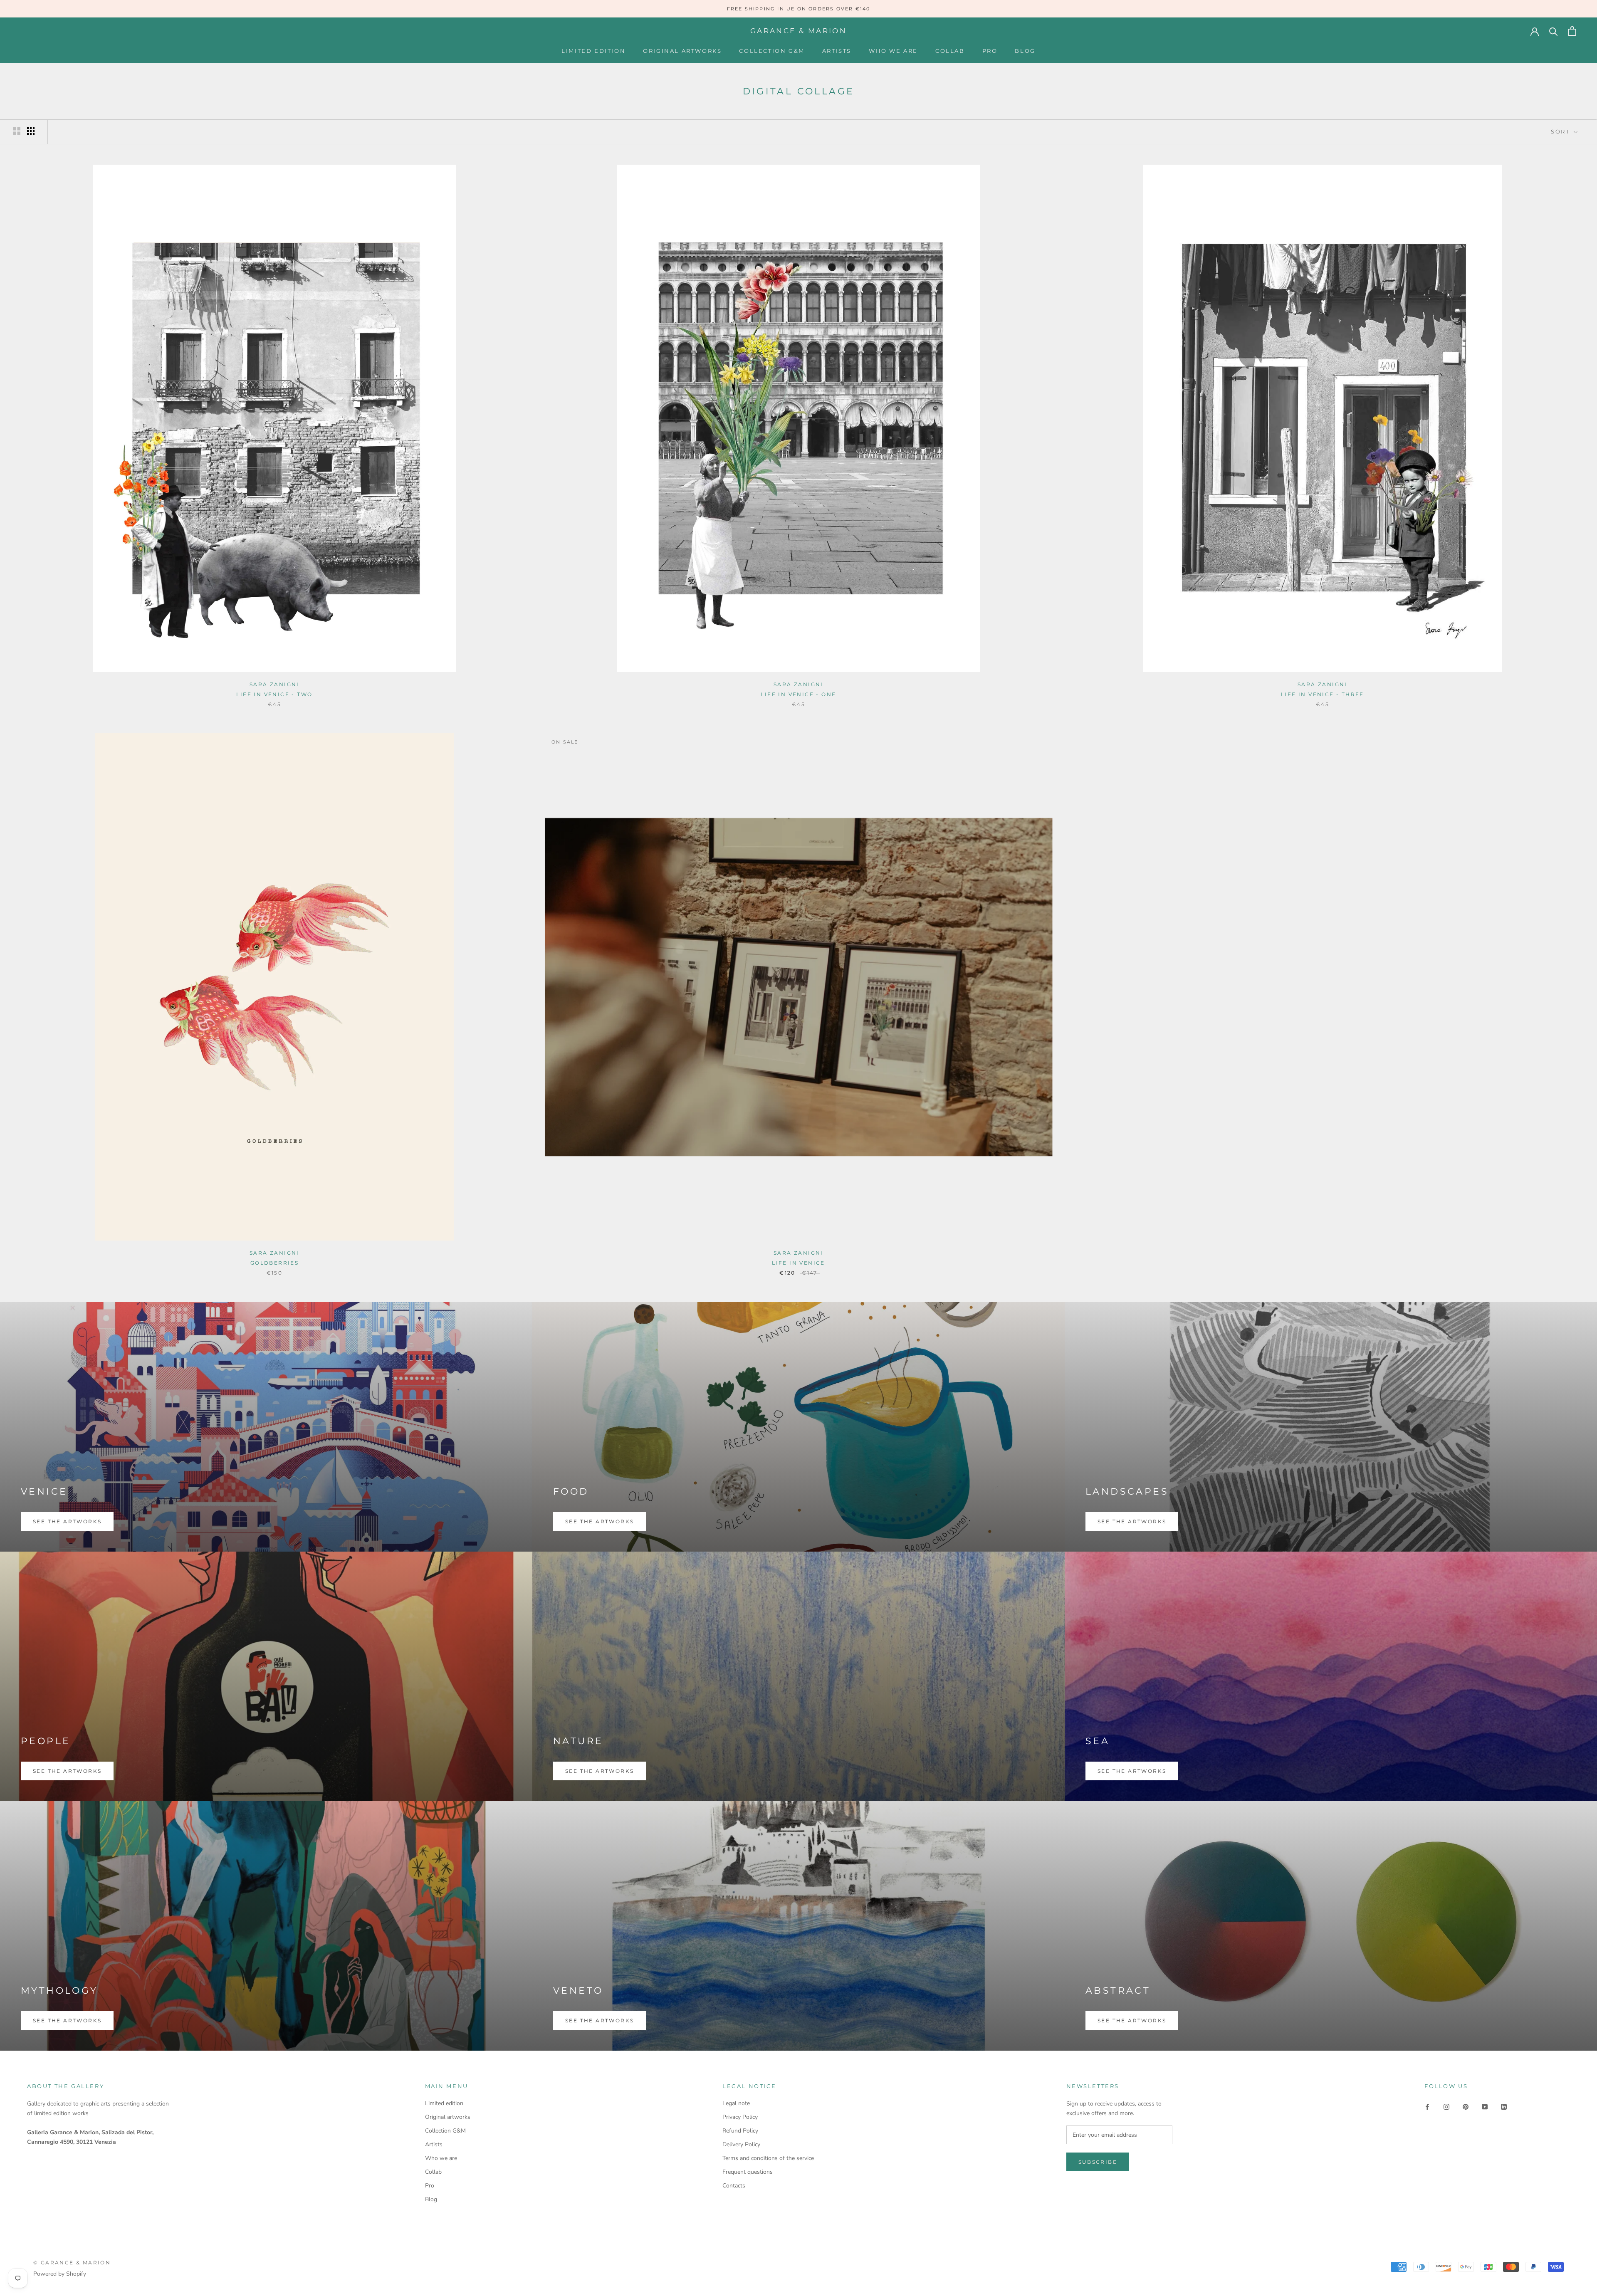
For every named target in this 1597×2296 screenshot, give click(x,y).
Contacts (734, 2186)
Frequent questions (748, 2172)
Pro (990, 51)
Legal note (736, 2103)
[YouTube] (1485, 2106)
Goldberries (274, 1263)
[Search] (1554, 31)
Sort (1561, 131)
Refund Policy (740, 2131)
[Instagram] (1446, 2106)
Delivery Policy (741, 2144)
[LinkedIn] (1504, 2106)
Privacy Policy (740, 2117)
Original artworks (682, 51)
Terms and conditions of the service (768, 2158)
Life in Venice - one (798, 694)
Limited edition (593, 51)
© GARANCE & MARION (72, 2263)
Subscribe (1098, 2162)
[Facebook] (1427, 2106)
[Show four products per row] (31, 131)
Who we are (893, 51)
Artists (837, 51)
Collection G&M (772, 51)
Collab (950, 51)
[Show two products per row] (17, 131)
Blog (1025, 51)
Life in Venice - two (274, 694)
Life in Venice (798, 1263)
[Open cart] (1572, 31)
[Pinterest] (1466, 2106)
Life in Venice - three (1323, 694)
